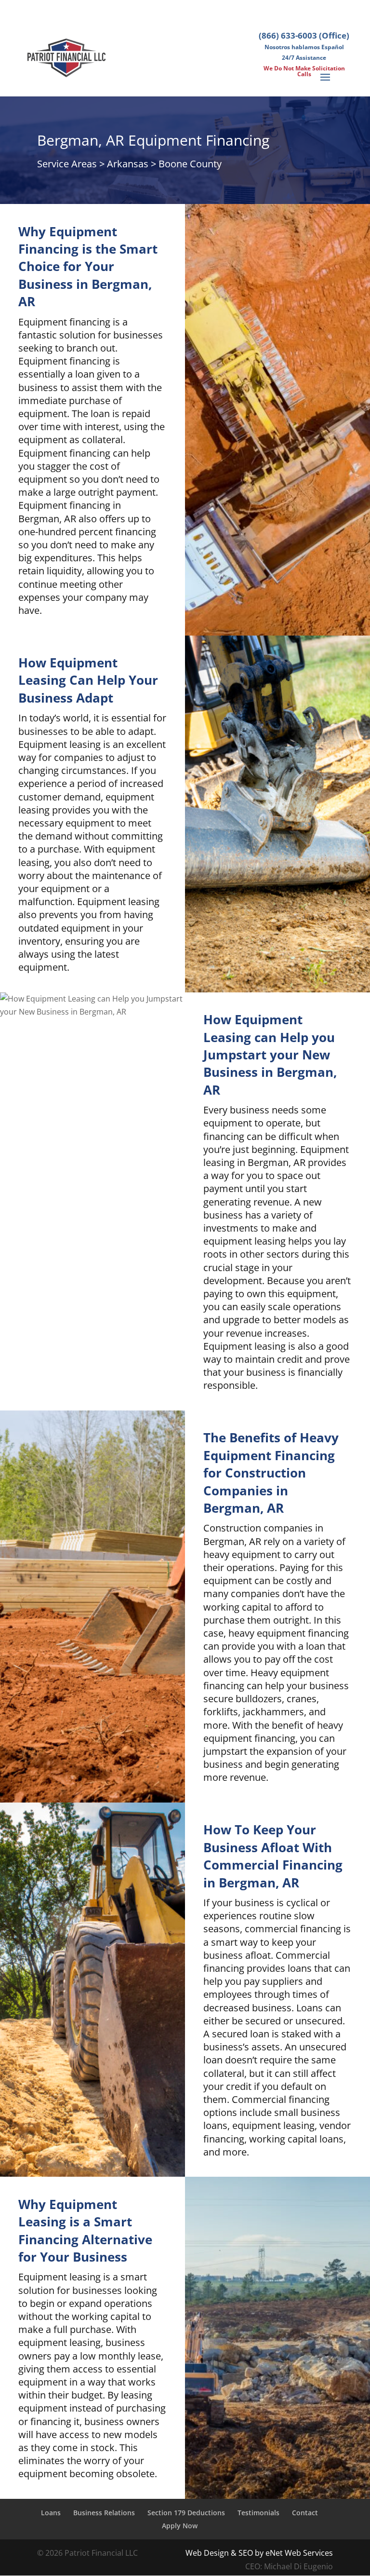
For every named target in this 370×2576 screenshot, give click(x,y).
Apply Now (180, 2526)
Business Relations (104, 2513)
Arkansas (128, 164)
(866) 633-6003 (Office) (304, 35)
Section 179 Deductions (186, 2513)
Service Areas (67, 164)
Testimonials (258, 2513)
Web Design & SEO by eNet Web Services (259, 2553)
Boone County (190, 164)
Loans (51, 2513)
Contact (305, 2513)
